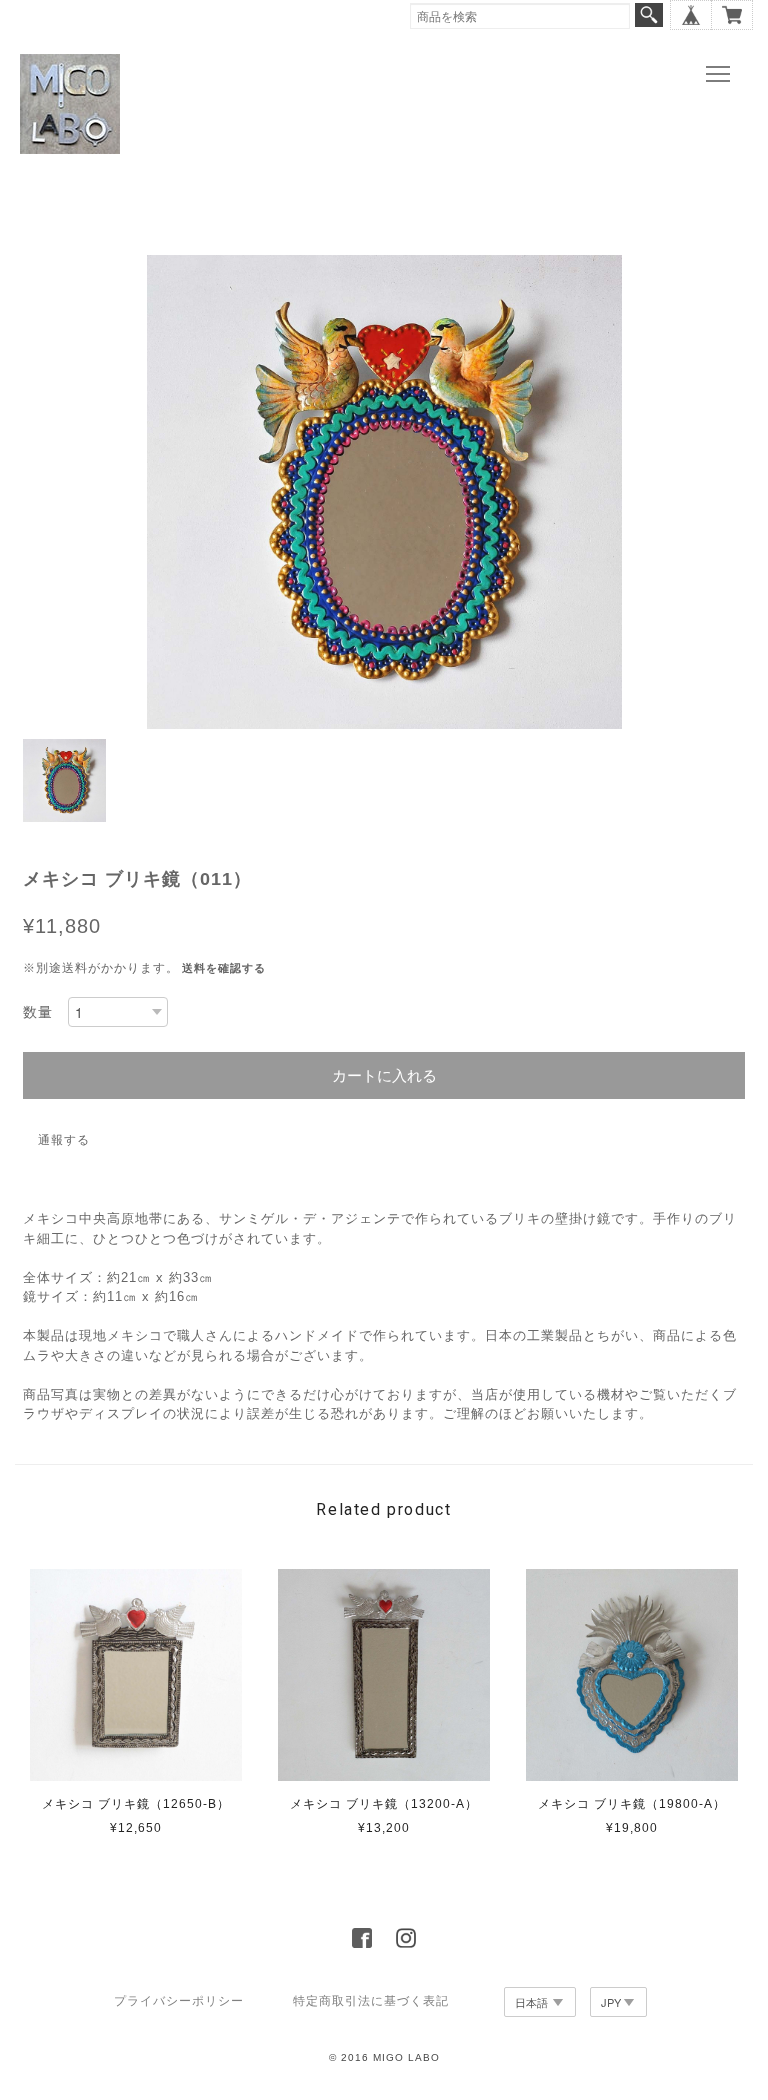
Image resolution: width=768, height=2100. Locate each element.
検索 (649, 15)
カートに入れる (384, 1075)
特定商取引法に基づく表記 (371, 2001)
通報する (64, 1140)
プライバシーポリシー (179, 2001)
